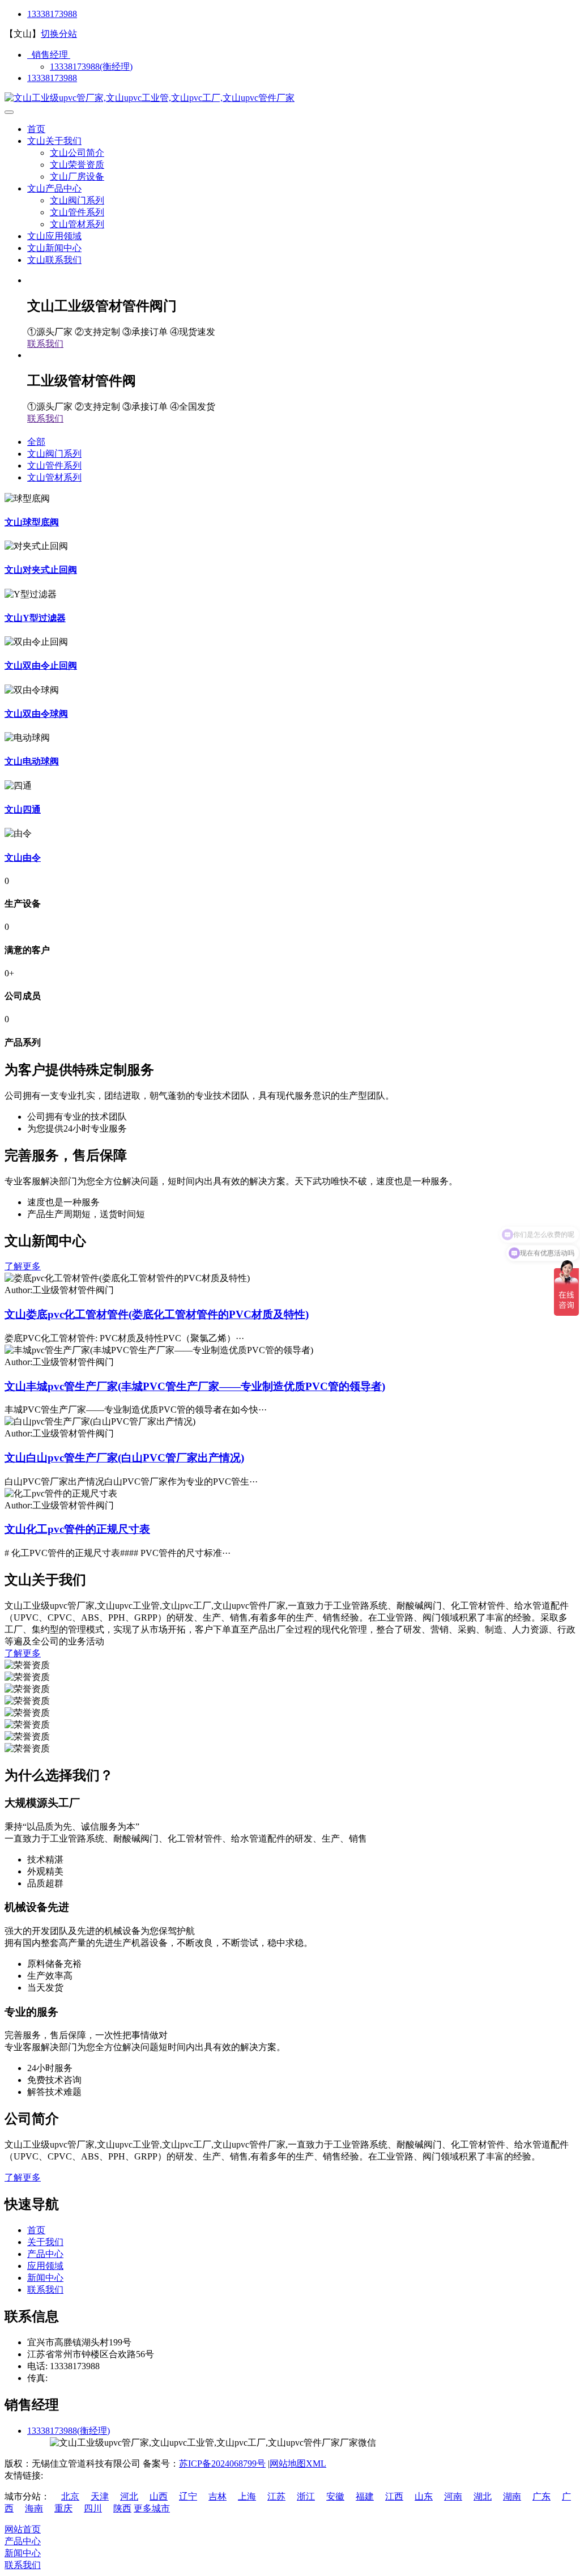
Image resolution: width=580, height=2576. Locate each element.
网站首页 (23, 2529)
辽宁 (188, 2496)
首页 (36, 129)
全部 (36, 442)
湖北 (483, 2496)
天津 (100, 2496)
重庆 (63, 2508)
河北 (129, 2496)
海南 (34, 2508)
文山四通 (23, 809)
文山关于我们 (54, 141)
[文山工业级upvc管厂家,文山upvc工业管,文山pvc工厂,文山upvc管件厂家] (150, 98)
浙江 (306, 2496)
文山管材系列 (77, 224)
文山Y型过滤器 (35, 618)
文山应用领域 (54, 236)
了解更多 (23, 1266)
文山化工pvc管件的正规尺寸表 (77, 1529)
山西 (159, 2496)
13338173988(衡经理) (91, 67)
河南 (453, 2496)
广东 (541, 2496)
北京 (70, 2496)
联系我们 (45, 344)
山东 (424, 2496)
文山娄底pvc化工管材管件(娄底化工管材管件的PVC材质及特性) (157, 1314)
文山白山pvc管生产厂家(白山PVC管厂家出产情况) (124, 1458)
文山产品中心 (54, 188)
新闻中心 (45, 2278)
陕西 (122, 2508)
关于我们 (45, 2242)
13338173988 (52, 14)
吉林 (217, 2496)
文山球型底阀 (32, 522)
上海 (247, 2496)
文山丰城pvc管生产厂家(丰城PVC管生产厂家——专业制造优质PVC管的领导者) (195, 1386)
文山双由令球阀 (36, 714)
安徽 (335, 2496)
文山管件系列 (77, 212)
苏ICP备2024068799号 (222, 2464)
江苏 (276, 2496)
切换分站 (59, 34)
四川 (93, 2508)
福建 (365, 2496)
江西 (394, 2496)
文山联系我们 (54, 260)
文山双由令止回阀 (41, 666)
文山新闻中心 (54, 248)
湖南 (512, 2496)
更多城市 (152, 2508)
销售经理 (49, 55)
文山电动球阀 (32, 761)
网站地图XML (298, 2464)
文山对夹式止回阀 (41, 570)
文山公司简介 (77, 153)
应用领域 (45, 2266)
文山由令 (23, 858)
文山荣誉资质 (77, 165)
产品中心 (45, 2254)
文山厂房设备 (77, 177)
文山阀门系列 (77, 200)
